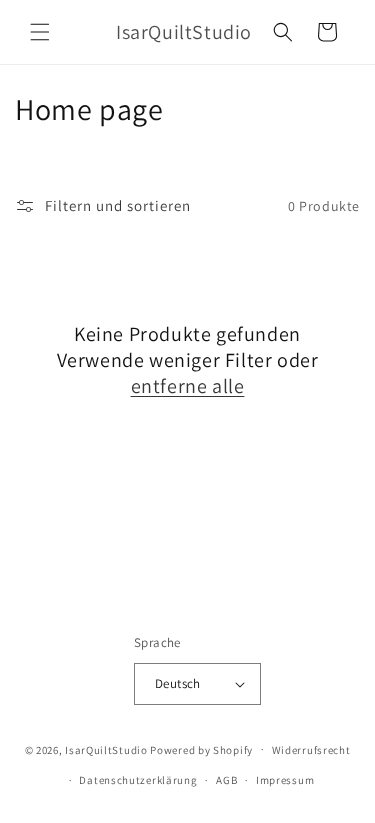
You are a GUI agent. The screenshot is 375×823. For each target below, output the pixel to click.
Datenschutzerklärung (138, 780)
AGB (226, 780)
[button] (40, 32)
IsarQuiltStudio (106, 749)
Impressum (285, 780)
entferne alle (188, 386)
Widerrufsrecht (311, 750)
